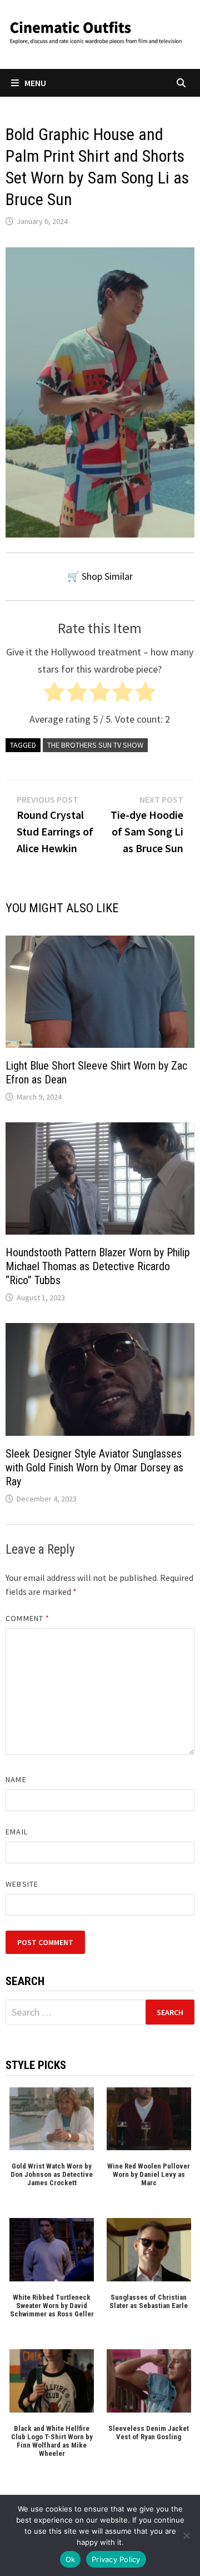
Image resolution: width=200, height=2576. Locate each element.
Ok (71, 2559)
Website (22, 1884)
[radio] (54, 695)
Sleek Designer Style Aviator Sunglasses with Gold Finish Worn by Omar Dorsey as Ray (94, 1468)
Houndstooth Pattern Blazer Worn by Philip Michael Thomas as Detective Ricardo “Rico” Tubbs (98, 1266)
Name (16, 1779)
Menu (35, 83)
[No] (186, 2535)
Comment (27, 1618)
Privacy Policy (116, 2559)
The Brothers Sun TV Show (95, 745)
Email (16, 1832)
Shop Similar (107, 576)
